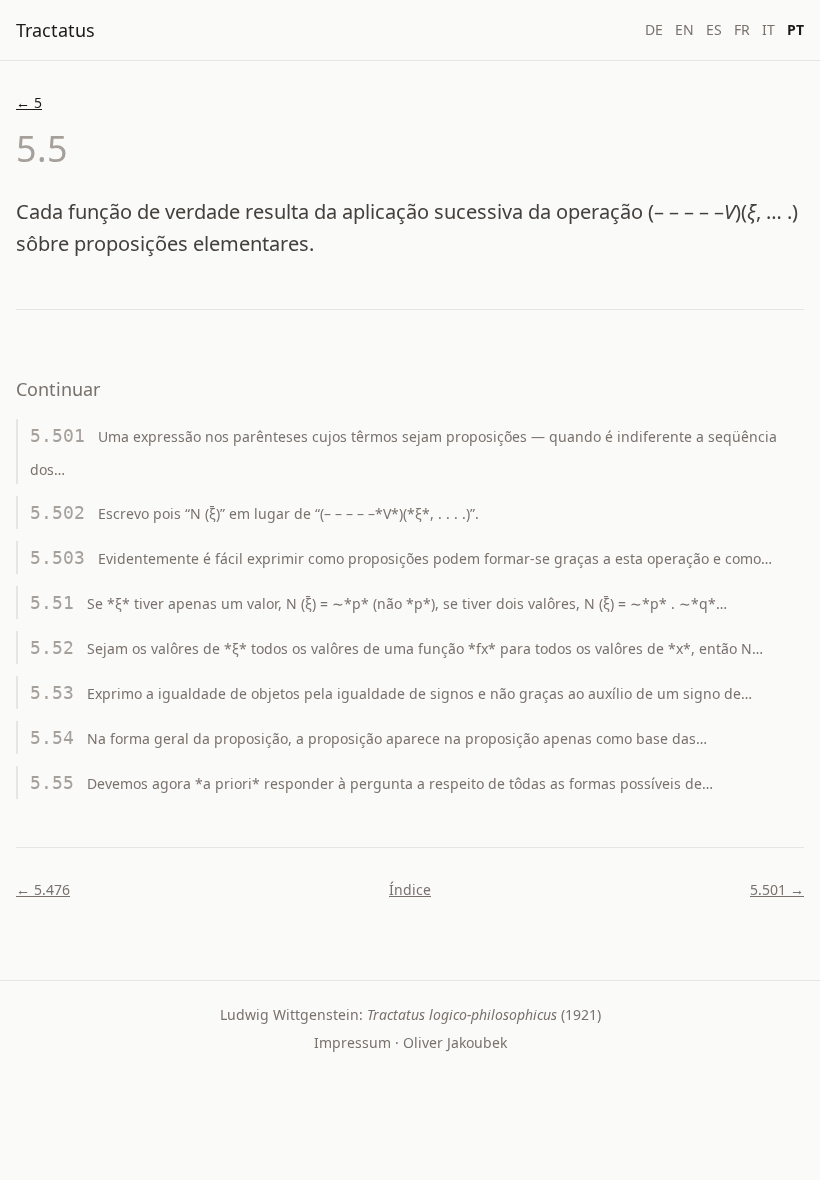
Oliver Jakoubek (455, 1042)
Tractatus (55, 30)
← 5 (29, 102)
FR (742, 29)
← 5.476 (43, 889)
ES (714, 29)
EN (684, 29)
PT (795, 29)
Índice (410, 889)
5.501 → (777, 889)
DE (654, 29)
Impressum (352, 1042)
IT (768, 29)
